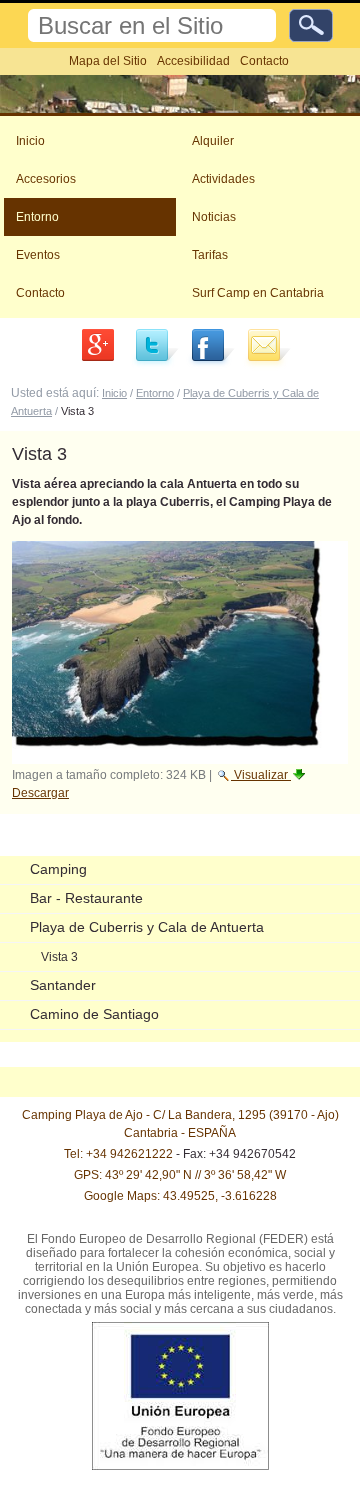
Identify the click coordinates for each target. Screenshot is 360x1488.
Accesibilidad (193, 61)
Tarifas (210, 255)
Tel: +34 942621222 (118, 1154)
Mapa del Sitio (108, 61)
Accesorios (46, 179)
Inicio (30, 141)
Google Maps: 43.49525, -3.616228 (180, 1196)
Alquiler (213, 141)
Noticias (214, 217)
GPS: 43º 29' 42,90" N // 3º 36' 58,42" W (180, 1175)
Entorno (37, 217)
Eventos (38, 255)
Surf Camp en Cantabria (258, 293)
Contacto (264, 61)
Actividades (223, 179)
